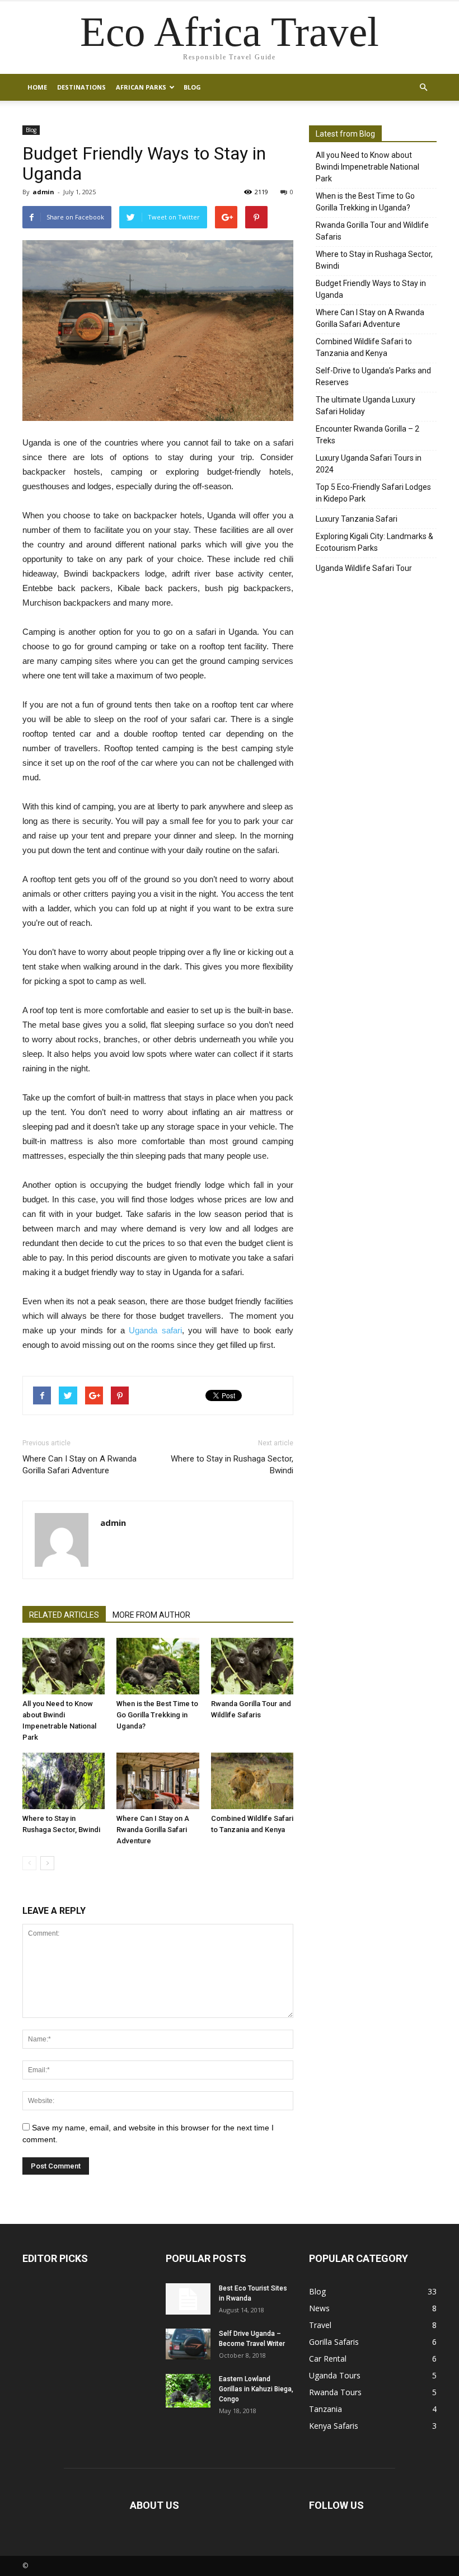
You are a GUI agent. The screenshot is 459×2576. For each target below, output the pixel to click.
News (319, 2308)
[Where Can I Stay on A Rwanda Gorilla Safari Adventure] (158, 1781)
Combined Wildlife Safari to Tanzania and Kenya (364, 347)
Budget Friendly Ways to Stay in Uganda (371, 289)
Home (37, 87)
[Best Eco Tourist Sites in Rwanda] (188, 2299)
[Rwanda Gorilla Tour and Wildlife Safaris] (252, 1666)
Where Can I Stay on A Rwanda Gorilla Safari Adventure (79, 1465)
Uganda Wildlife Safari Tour (364, 568)
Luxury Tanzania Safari (357, 519)
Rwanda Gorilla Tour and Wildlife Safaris (372, 231)
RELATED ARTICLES (64, 1615)
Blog (192, 87)
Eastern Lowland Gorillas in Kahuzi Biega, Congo (256, 2389)
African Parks (141, 87)
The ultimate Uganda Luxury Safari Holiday (366, 406)
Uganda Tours (335, 2375)
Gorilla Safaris (334, 2342)
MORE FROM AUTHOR (151, 1615)
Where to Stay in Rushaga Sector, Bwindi (232, 1465)
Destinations (81, 87)
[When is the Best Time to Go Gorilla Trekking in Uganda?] (158, 1666)
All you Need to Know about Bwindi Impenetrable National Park (367, 167)
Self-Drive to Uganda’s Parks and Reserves (373, 376)
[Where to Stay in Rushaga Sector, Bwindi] (64, 1781)
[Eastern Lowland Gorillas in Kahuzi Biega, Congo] (188, 2391)
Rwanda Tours (335, 2392)
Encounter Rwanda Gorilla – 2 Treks (367, 435)
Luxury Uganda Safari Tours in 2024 (369, 464)
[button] (423, 87)
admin (43, 192)
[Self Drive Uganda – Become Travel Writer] (188, 2344)
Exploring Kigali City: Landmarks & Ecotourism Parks (374, 542)
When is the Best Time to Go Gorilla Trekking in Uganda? (157, 1715)
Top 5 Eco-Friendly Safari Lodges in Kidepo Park (373, 493)
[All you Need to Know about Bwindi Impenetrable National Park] (64, 1666)
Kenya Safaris (334, 2426)
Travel (320, 2325)
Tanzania (325, 2409)
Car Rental (328, 2359)
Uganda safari (155, 1330)
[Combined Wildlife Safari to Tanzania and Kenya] (252, 1781)
